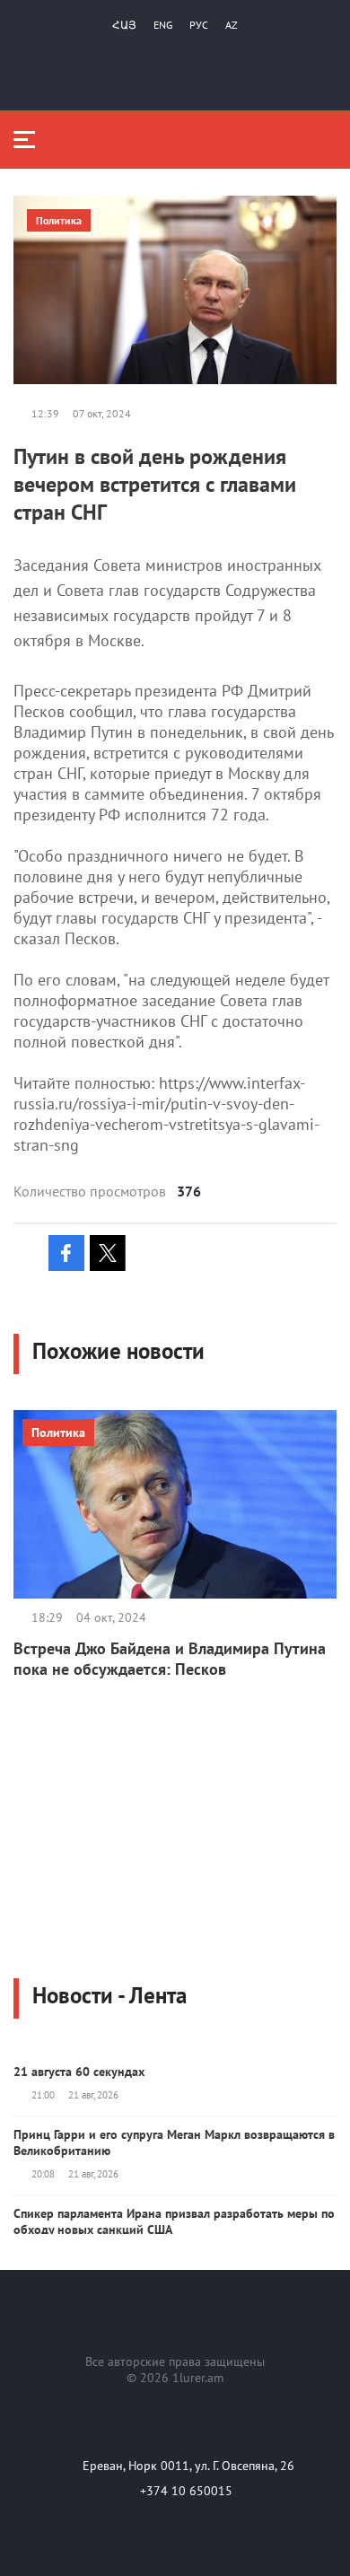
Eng (163, 25)
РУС (199, 25)
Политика (59, 220)
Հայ (124, 25)
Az (232, 25)
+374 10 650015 (186, 2491)
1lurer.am (198, 2378)
